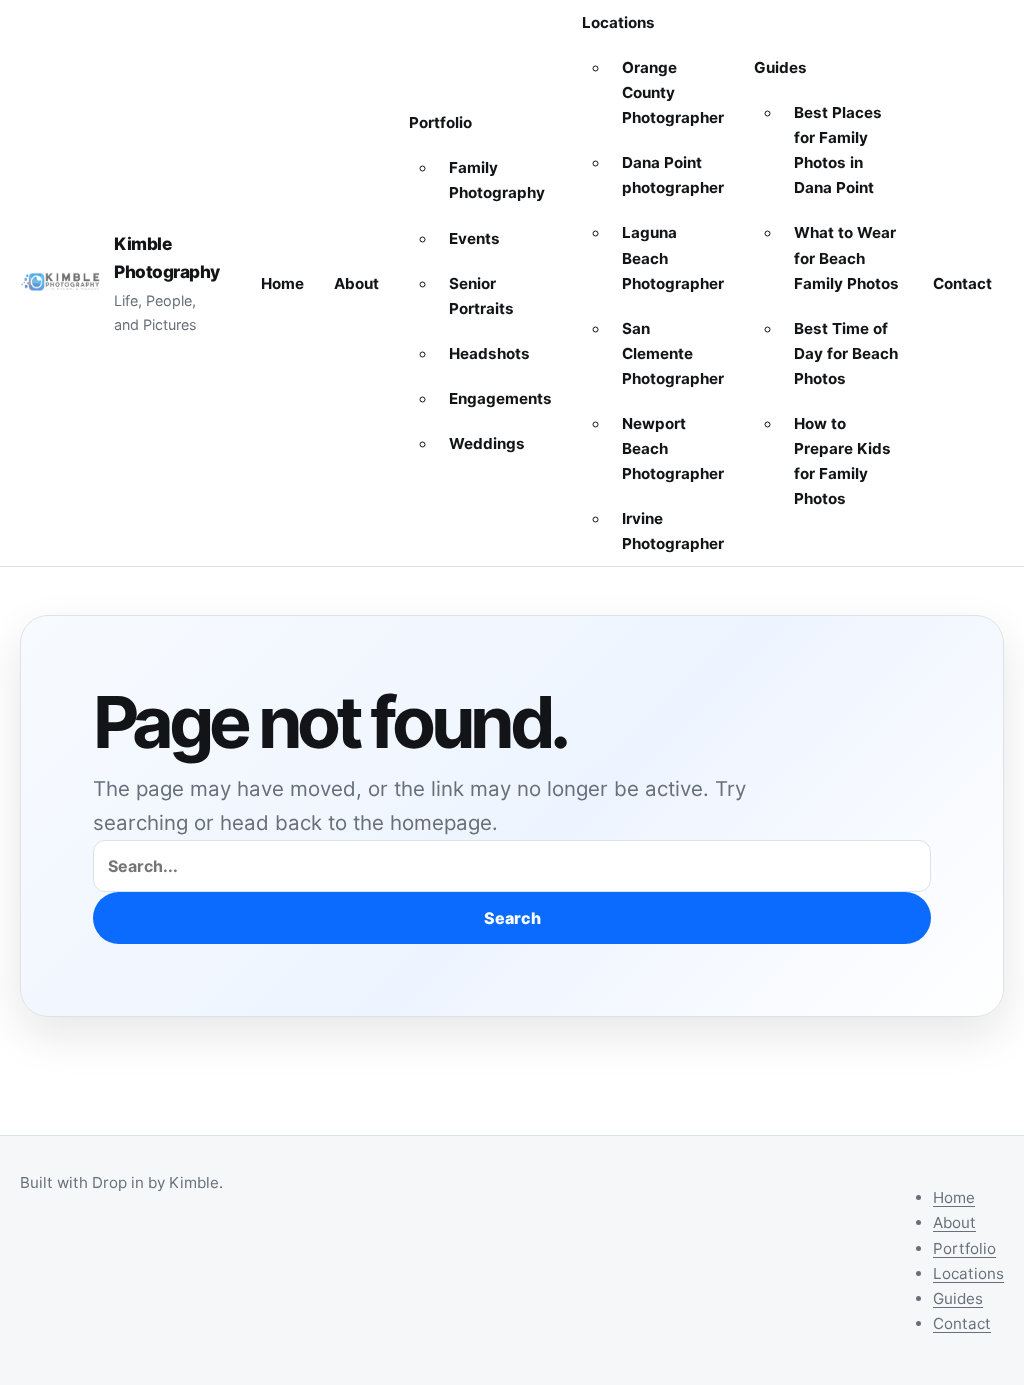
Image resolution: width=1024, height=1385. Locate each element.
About (356, 283)
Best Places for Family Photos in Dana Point (838, 150)
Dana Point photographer (673, 175)
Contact (962, 283)
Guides (780, 67)
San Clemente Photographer (673, 353)
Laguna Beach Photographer (673, 257)
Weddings (487, 443)
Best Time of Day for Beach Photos (846, 353)
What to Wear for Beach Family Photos (846, 257)
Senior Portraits (481, 296)
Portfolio (440, 122)
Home (282, 283)
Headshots (489, 353)
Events (474, 238)
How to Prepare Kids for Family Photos (842, 461)
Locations (618, 22)
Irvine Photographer (673, 531)
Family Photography (497, 180)
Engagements (500, 398)
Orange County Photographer (673, 92)
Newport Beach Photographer (673, 448)
